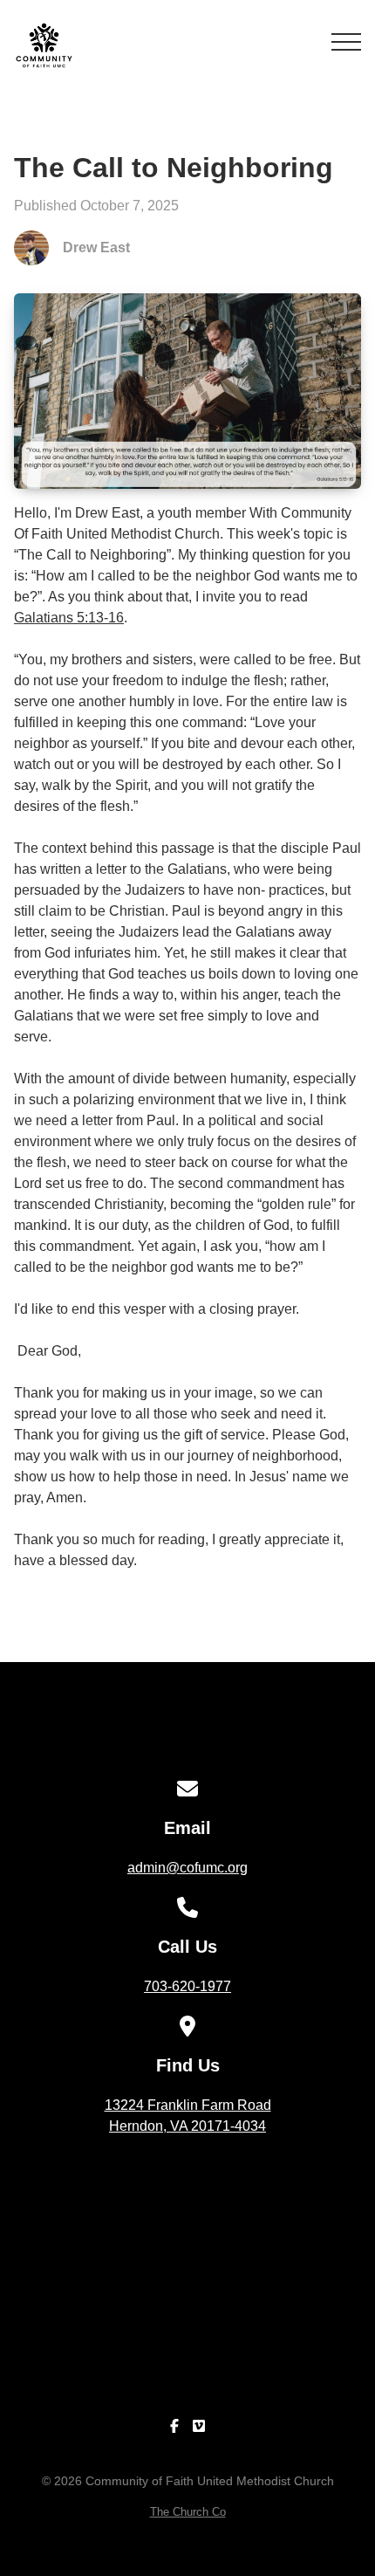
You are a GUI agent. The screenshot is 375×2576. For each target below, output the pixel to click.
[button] (346, 42)
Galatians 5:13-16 (69, 618)
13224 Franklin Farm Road (188, 2116)
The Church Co (188, 2512)
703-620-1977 (187, 1986)
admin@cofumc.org (187, 1868)
